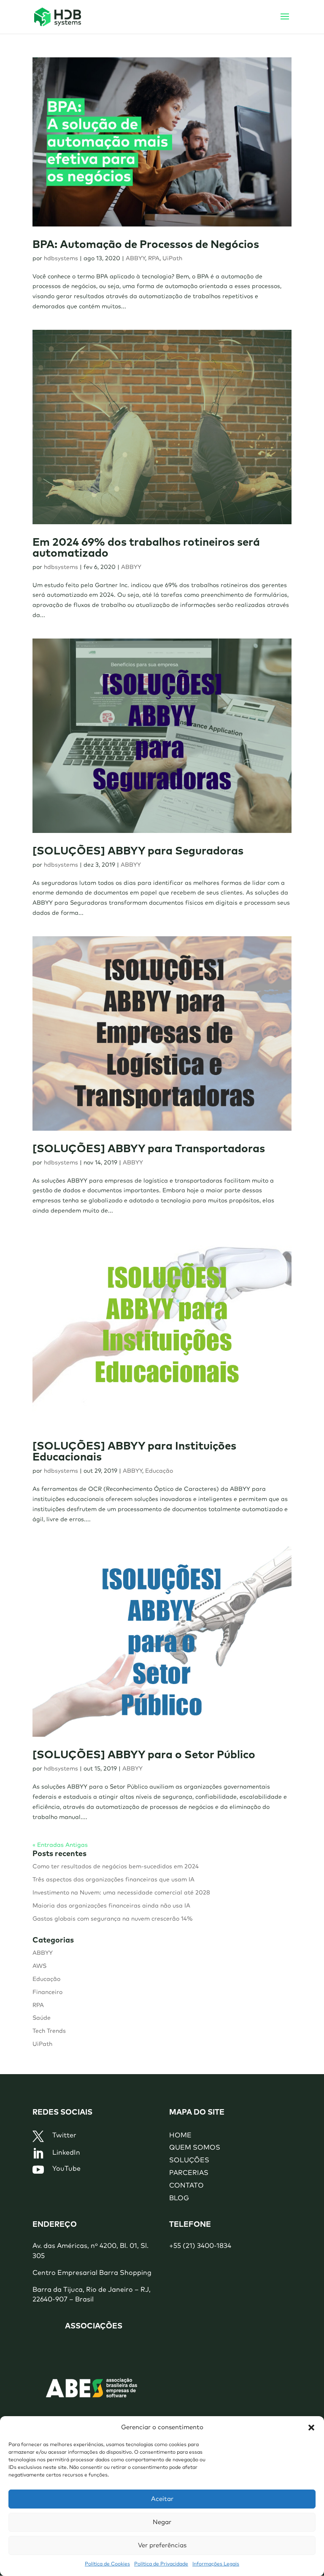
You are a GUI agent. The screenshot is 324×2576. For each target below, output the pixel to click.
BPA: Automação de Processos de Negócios (146, 245)
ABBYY (135, 259)
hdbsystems (61, 259)
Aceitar (162, 2499)
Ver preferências (162, 2545)
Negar (162, 2522)
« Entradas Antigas (60, 1845)
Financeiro (47, 1992)
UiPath (172, 259)
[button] (311, 2428)
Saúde (42, 2018)
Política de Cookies (107, 2564)
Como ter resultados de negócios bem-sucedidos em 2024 (116, 1867)
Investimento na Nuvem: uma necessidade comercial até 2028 (121, 1893)
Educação (159, 1471)
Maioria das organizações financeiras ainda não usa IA (111, 1906)
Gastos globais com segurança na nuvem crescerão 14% (113, 1919)
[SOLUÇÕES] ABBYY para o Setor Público (144, 1755)
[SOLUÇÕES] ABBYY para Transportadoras (149, 1149)
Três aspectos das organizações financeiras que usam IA (113, 1880)
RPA (154, 259)
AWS (39, 1966)
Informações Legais (216, 2564)
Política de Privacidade (161, 2564)
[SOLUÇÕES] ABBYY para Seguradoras (138, 851)
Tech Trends (49, 2031)
